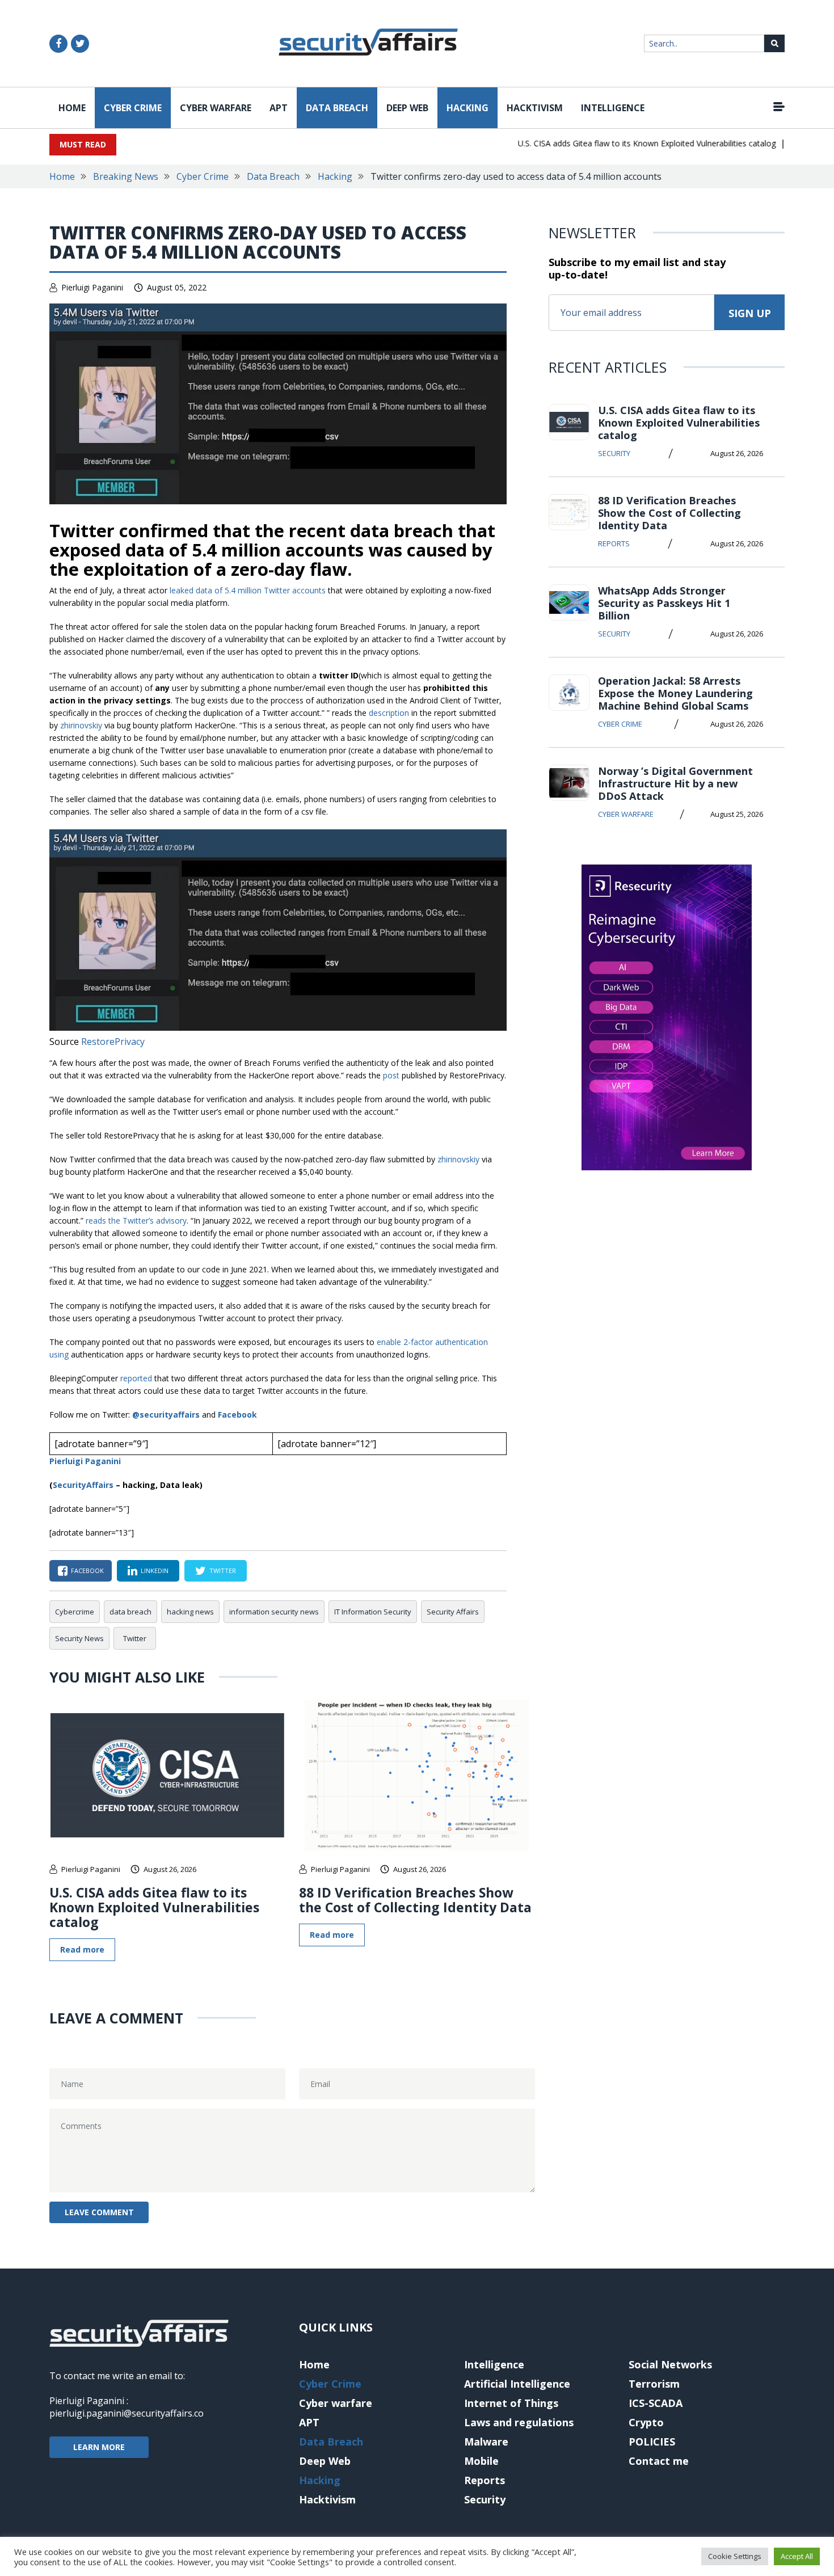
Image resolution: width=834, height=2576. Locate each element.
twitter (223, 1571)
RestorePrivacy (113, 1042)
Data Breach (337, 108)
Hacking (467, 108)
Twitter (135, 1638)
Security (614, 453)
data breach (130, 1612)
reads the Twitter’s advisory (136, 1220)
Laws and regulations (519, 2422)
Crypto (646, 2422)
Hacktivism (535, 108)
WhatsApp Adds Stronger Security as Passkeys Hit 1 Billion (664, 603)
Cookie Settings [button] (735, 2556)
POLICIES (652, 2442)
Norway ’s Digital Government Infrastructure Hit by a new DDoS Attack (675, 783)
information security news (274, 1612)
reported (136, 1378)
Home (72, 108)
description (389, 713)
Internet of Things (511, 2403)
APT (279, 108)
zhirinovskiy (81, 725)
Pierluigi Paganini (92, 287)
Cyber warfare (216, 108)
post (391, 1075)
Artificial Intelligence (517, 2384)
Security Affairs (453, 1612)
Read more (82, 1949)
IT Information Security (373, 1612)
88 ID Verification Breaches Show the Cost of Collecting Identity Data (415, 1900)
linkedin (155, 1571)
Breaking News (126, 176)
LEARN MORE (99, 2447)
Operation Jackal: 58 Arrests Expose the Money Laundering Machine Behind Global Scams (675, 693)
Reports (614, 543)
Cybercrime (75, 1612)
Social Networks (670, 2364)
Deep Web (407, 108)
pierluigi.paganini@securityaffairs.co (127, 2413)
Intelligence (613, 108)
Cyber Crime (133, 108)
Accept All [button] (797, 2556)
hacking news (190, 1612)
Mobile (481, 2461)
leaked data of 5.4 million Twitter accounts (248, 590)
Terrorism (654, 2384)
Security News (79, 1638)
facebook (87, 1571)
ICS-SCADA (656, 2403)
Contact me (659, 2461)
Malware (486, 2442)
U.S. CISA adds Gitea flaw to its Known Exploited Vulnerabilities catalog (622, 143)
